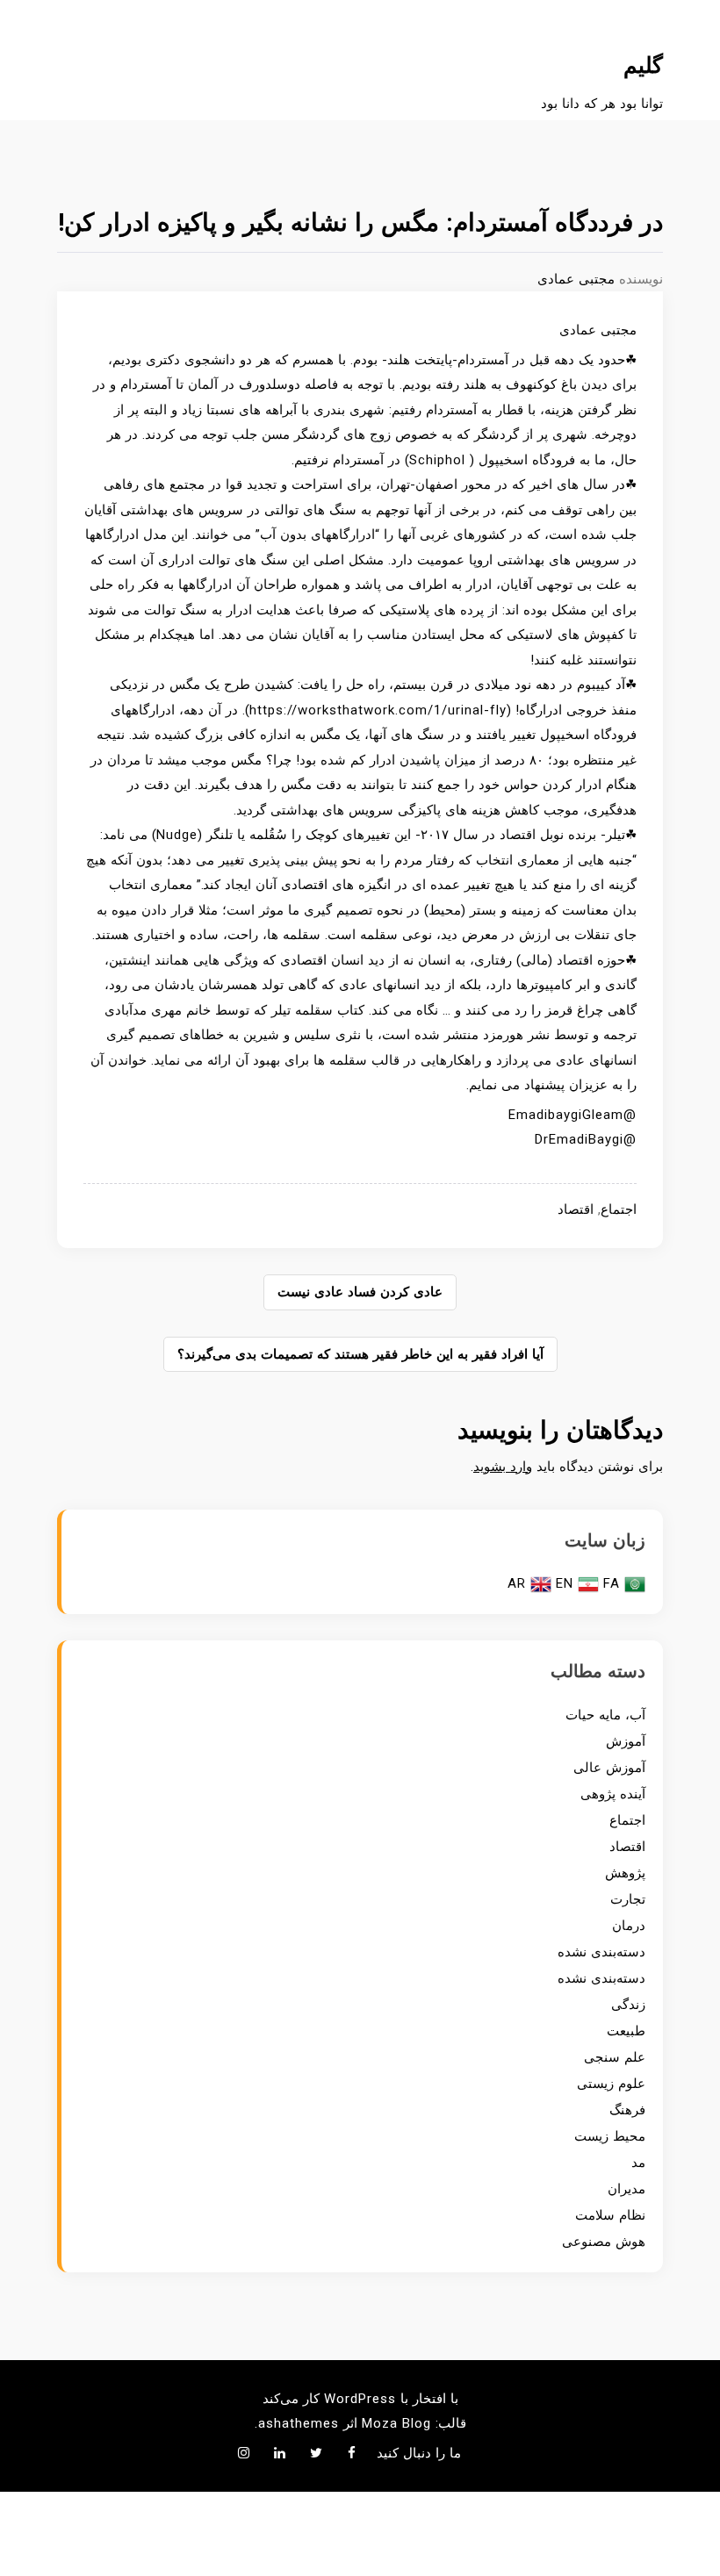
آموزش (626, 1741)
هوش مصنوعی (604, 2242)
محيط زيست (610, 2136)
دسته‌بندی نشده (601, 1952)
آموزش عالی (609, 1768)
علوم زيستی (611, 2084)
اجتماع (619, 1209)
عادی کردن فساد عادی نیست (360, 1292)
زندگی (628, 2005)
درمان (629, 1926)
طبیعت (626, 2031)
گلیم (643, 65)
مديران (626, 2189)
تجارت (628, 1899)
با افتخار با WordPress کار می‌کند (360, 2399)
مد (638, 2163)
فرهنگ (627, 2110)
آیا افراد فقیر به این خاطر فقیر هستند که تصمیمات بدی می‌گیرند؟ (360, 1354)
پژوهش (625, 1873)
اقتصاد (576, 1209)
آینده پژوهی (613, 1794)
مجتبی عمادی (576, 279)
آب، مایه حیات (605, 1715)
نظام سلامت (610, 2215)
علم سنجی (615, 2057)
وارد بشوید (503, 1467)
